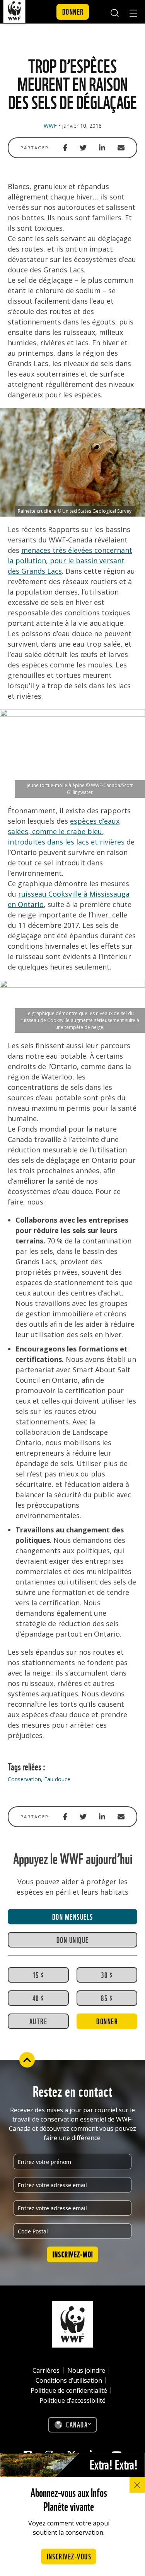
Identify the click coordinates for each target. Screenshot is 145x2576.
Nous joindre (86, 2370)
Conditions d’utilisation (69, 2380)
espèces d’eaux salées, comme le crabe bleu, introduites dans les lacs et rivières (66, 831)
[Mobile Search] (114, 12)
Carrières (46, 2370)
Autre (38, 2021)
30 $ (107, 1975)
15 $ (38, 1975)
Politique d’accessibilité (72, 2400)
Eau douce (57, 1779)
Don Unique (73, 1939)
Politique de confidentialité (69, 2390)
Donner (73, 11)
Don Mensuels (73, 1916)
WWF (50, 126)
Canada (77, 2424)
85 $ (107, 1998)
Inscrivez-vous (69, 2556)
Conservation (24, 1779)
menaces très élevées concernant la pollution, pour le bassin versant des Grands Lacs (70, 561)
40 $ (38, 1998)
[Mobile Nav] (133, 14)
